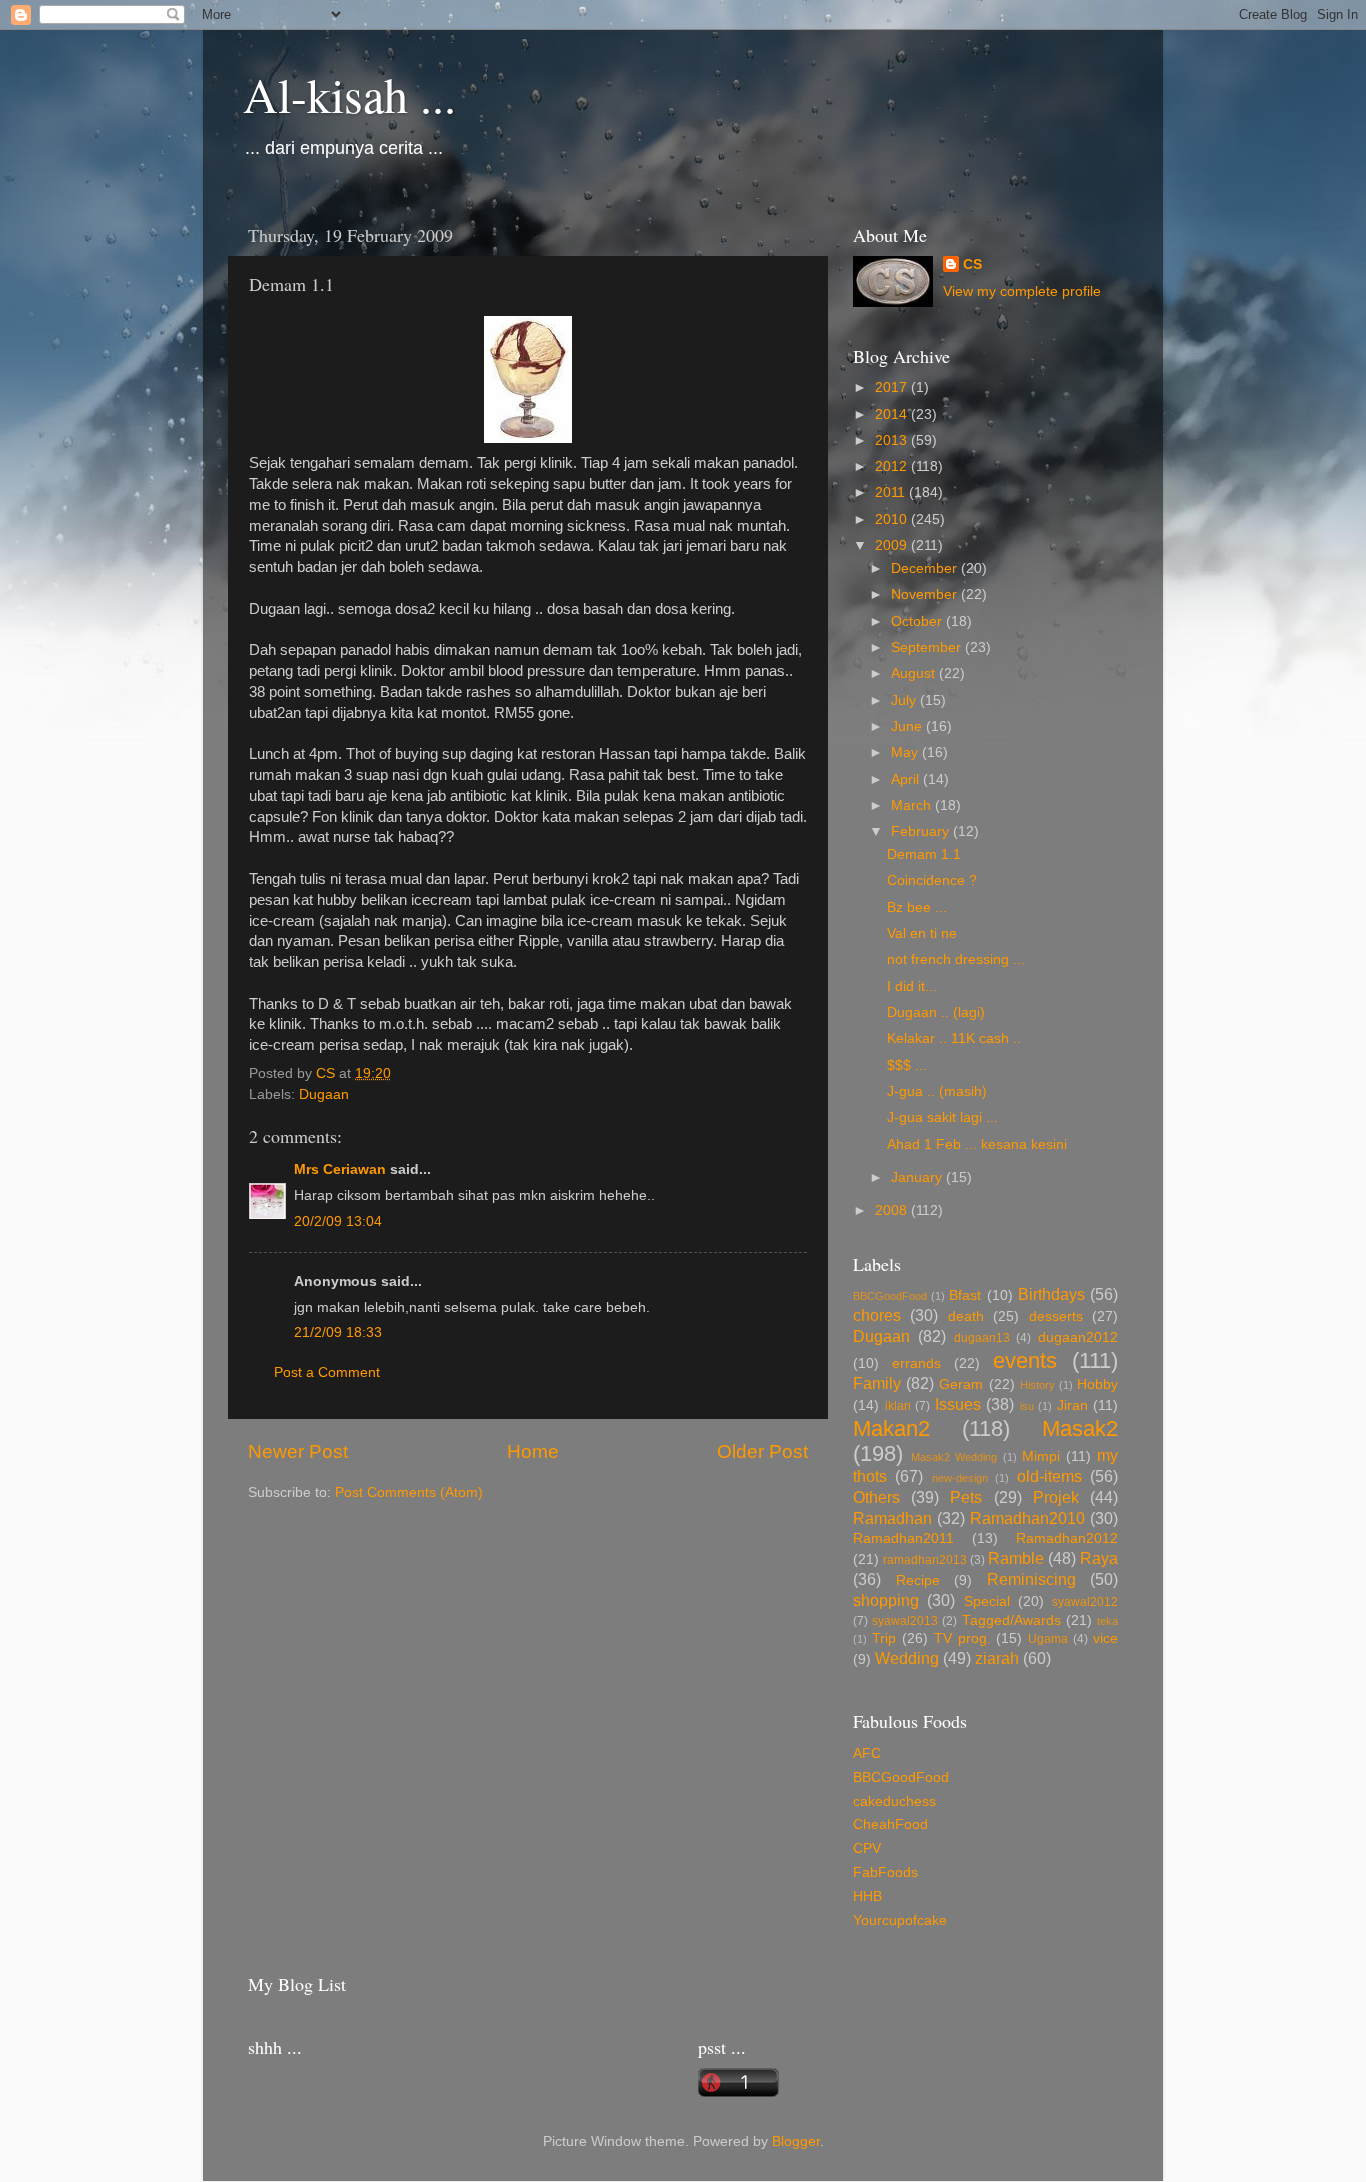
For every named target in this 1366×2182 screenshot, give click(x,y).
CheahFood (890, 1824)
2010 (893, 519)
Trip (884, 1638)
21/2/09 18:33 (338, 1332)
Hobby (1097, 1384)
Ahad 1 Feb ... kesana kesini (977, 1144)
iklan (898, 1406)
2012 (893, 466)
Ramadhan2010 (1027, 1518)
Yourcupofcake (900, 1920)
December (926, 568)
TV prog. (962, 1638)
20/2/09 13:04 (338, 1221)
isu (1027, 1406)
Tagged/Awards (1011, 1620)
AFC (867, 1753)
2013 (893, 440)
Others (876, 1497)
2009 (893, 545)
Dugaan (324, 1094)
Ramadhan (892, 1518)
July (905, 700)
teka (1107, 1621)
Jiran (1072, 1405)
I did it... (912, 986)
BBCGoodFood (890, 1296)
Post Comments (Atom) (409, 1492)
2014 (893, 414)
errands (916, 1363)
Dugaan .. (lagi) (936, 1012)
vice (1105, 1638)
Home (533, 1451)
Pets (966, 1497)
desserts (1056, 1316)
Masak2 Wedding (954, 1457)
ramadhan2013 (925, 1560)
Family (877, 1383)
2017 (893, 387)
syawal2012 (1085, 1602)
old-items (1049, 1476)
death (966, 1316)
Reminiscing (1031, 1579)
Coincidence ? (932, 880)
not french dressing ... (956, 959)
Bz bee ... (917, 907)
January (918, 1177)
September (928, 647)
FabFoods (885, 1872)
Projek (1056, 1497)
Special (987, 1601)
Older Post (762, 1451)
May (906, 752)
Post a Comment (327, 1372)
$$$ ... (907, 1065)
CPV (867, 1848)
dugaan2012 (1078, 1337)
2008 (893, 1210)
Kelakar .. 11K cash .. (954, 1038)
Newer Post (298, 1451)
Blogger (796, 2141)
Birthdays (1051, 1294)
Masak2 (1080, 1428)
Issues (958, 1404)
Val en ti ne (922, 933)
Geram (961, 1384)
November (926, 594)
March (913, 805)
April (907, 779)
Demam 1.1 (924, 854)
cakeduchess (894, 1801)
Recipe (918, 1580)
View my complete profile (1022, 291)
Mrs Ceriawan (340, 1169)
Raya (1099, 1558)
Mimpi (1041, 1456)
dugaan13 (982, 1338)
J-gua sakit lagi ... (942, 1117)
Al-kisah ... (349, 94)
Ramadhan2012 (1067, 1538)
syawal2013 (905, 1621)
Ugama (1048, 1639)
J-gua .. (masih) (937, 1091)
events (1025, 1360)
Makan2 (891, 1428)
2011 (892, 492)
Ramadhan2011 (903, 1538)
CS (972, 264)
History (1037, 1385)
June (908, 726)
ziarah (997, 1658)
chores (877, 1315)
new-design (960, 1478)
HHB (867, 1896)
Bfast (965, 1295)
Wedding (907, 1658)
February (922, 831)
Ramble (1016, 1558)
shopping (886, 1600)
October (918, 621)
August (915, 673)
